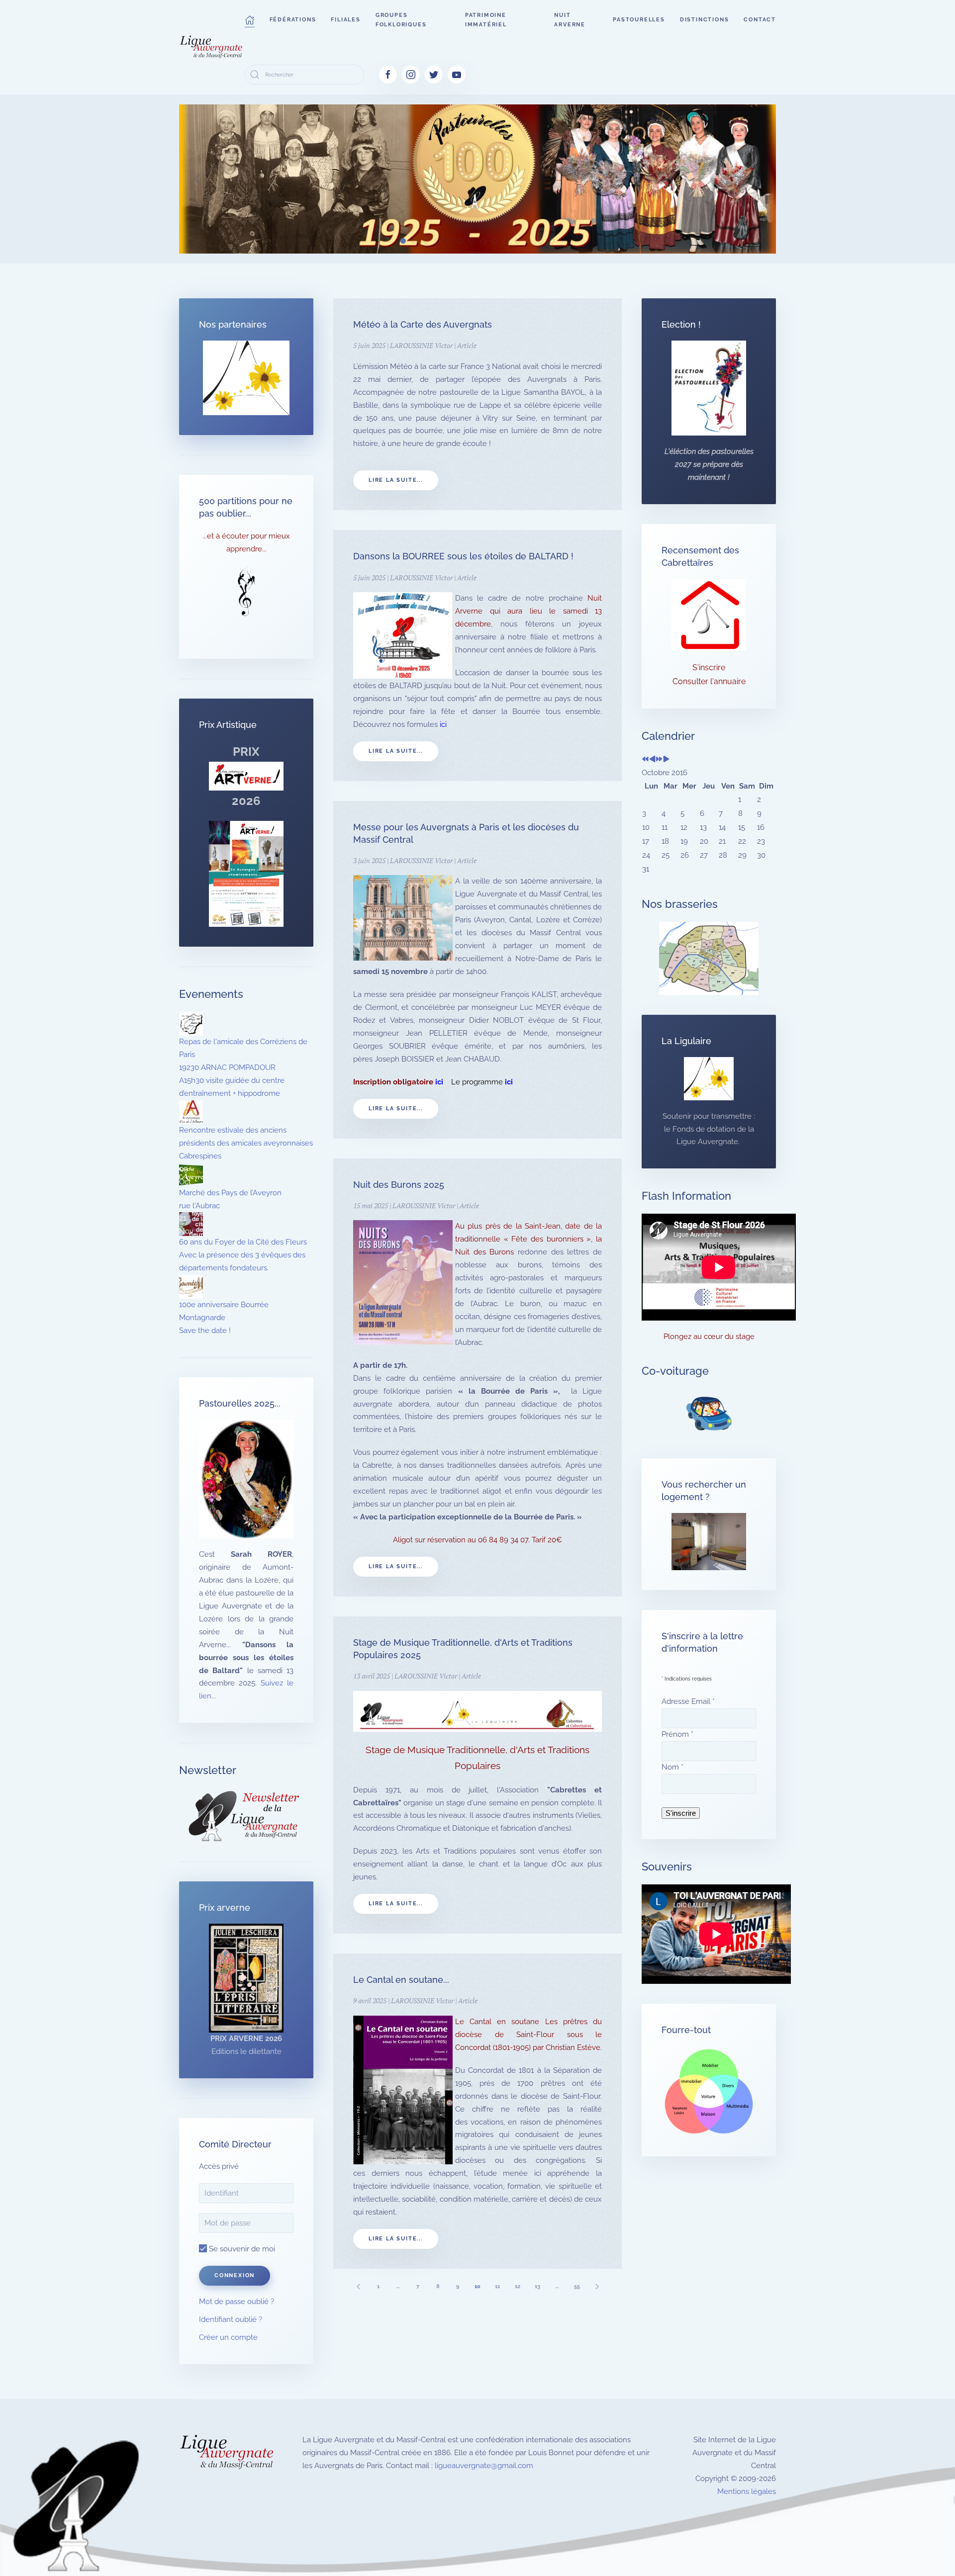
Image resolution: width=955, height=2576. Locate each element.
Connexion (235, 2275)
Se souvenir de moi (241, 2249)
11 (497, 2286)
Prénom (677, 1734)
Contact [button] (760, 20)
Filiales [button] (345, 20)
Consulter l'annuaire (709, 681)
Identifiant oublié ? (231, 2319)
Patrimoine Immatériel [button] (486, 20)
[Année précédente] (645, 760)
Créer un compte (228, 2337)
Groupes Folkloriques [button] (401, 20)
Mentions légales (747, 2491)
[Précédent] (358, 2286)
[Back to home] (212, 47)
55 (577, 2286)
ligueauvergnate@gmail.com (484, 2466)
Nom (672, 1767)
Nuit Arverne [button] (570, 20)
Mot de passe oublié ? (237, 2302)
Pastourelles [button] (639, 20)
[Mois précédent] (652, 760)
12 (518, 2286)
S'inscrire (709, 667)
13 (537, 2286)
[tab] (403, 241)
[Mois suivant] (666, 760)
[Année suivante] (659, 760)
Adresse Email (688, 1701)
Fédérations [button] (293, 20)
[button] (250, 20)
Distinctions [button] (705, 20)
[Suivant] (597, 2286)
